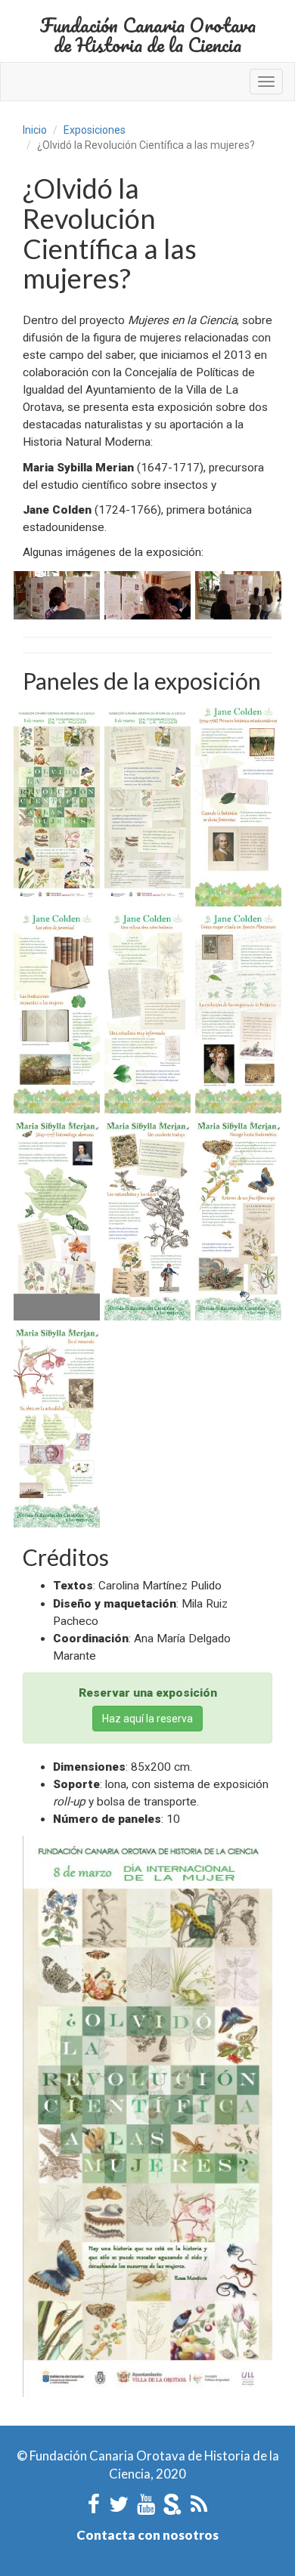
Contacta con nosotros (147, 2535)
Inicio (35, 130)
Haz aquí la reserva (147, 1719)
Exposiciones (95, 130)
